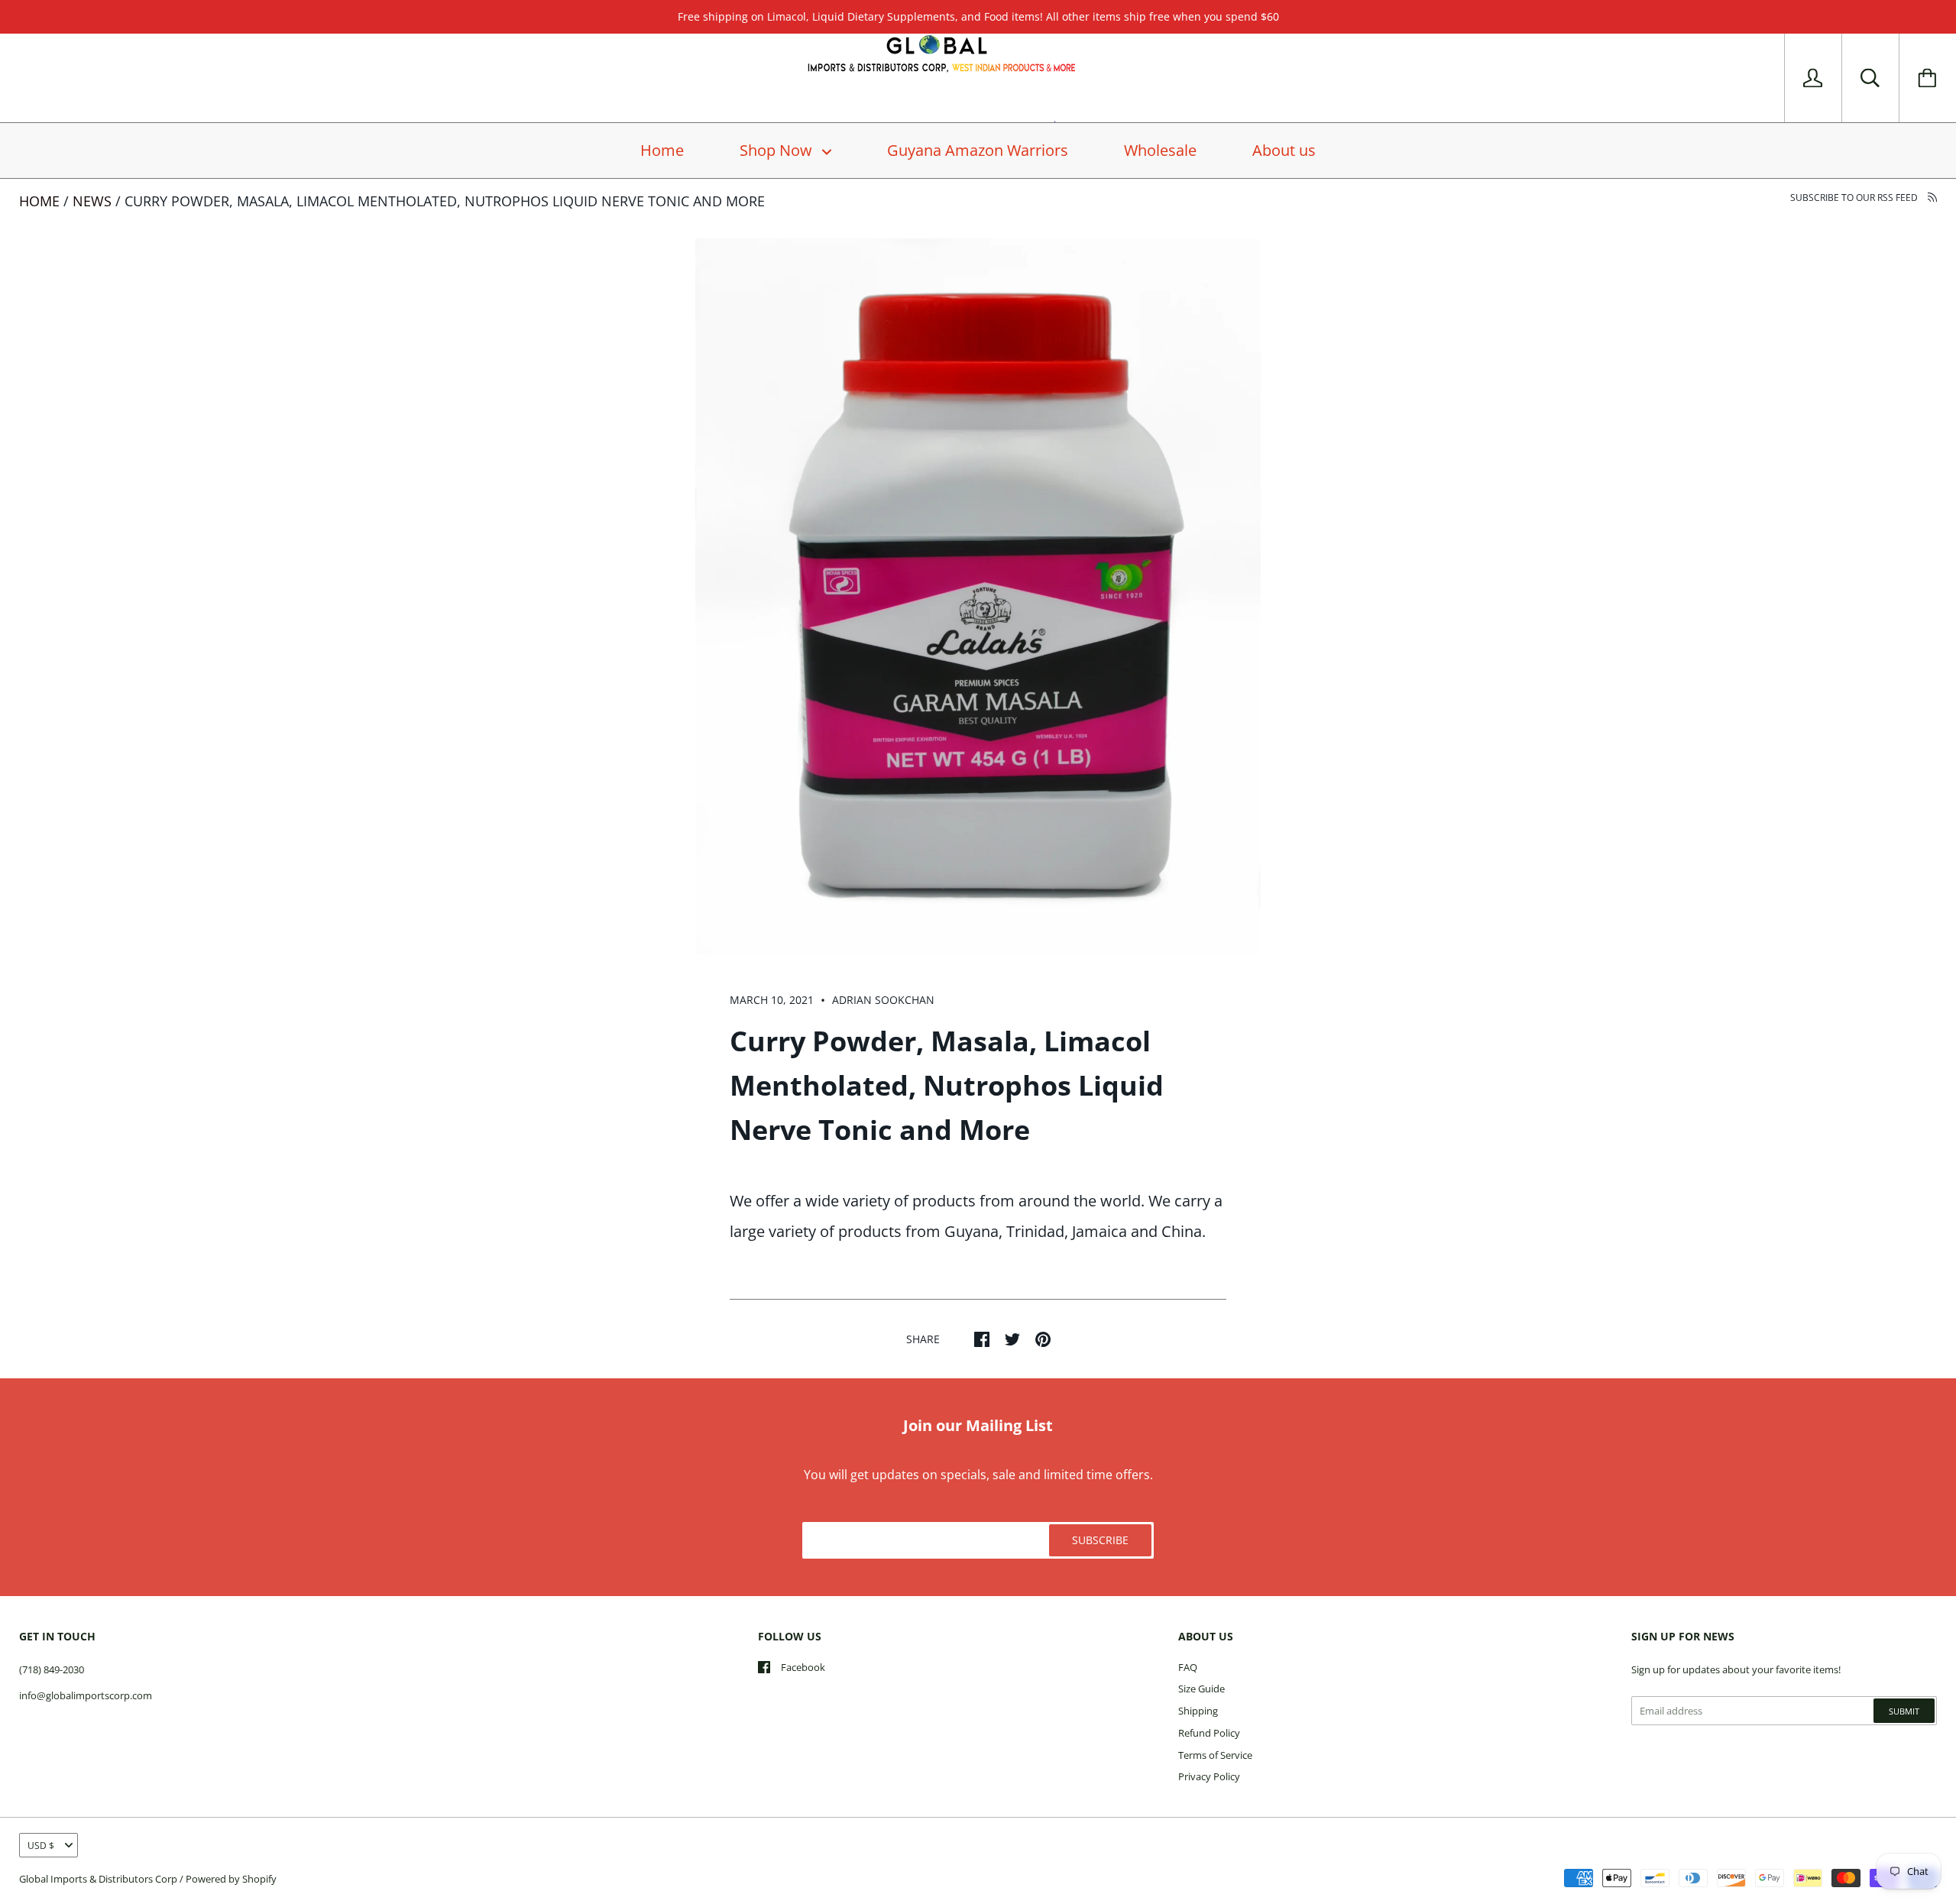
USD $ (41, 1846)
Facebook (803, 1667)
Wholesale (1160, 150)
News (92, 201)
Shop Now (778, 150)
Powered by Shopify (231, 1879)
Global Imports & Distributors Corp (98, 1879)
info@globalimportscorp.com (86, 1695)
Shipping (1198, 1711)
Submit (1904, 1711)
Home (662, 150)
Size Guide (1201, 1689)
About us (1284, 150)
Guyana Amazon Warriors (978, 150)
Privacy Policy (1209, 1776)
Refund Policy (1209, 1733)
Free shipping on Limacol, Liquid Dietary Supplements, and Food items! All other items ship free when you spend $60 (978, 16)
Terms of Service (1215, 1755)
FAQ (1188, 1667)
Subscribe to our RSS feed (1855, 198)
